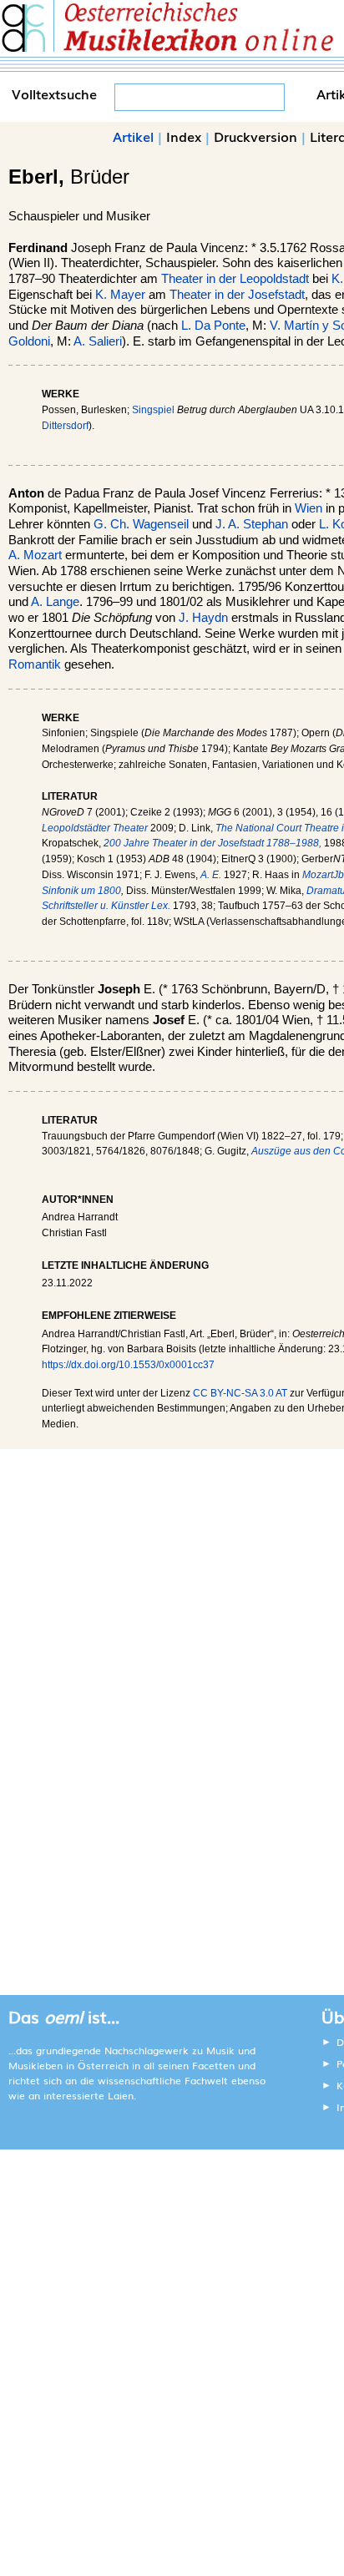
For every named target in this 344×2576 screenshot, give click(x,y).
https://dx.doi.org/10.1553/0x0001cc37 (128, 1365)
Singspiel (153, 410)
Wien (309, 508)
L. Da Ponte (213, 326)
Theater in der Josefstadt (237, 295)
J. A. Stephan (252, 524)
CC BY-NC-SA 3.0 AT (240, 1393)
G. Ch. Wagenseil (141, 524)
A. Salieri (98, 341)
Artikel (133, 136)
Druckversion (255, 136)
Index (184, 136)
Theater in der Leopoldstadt (235, 279)
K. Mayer (120, 295)
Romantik (35, 664)
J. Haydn (203, 618)
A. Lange (55, 602)
